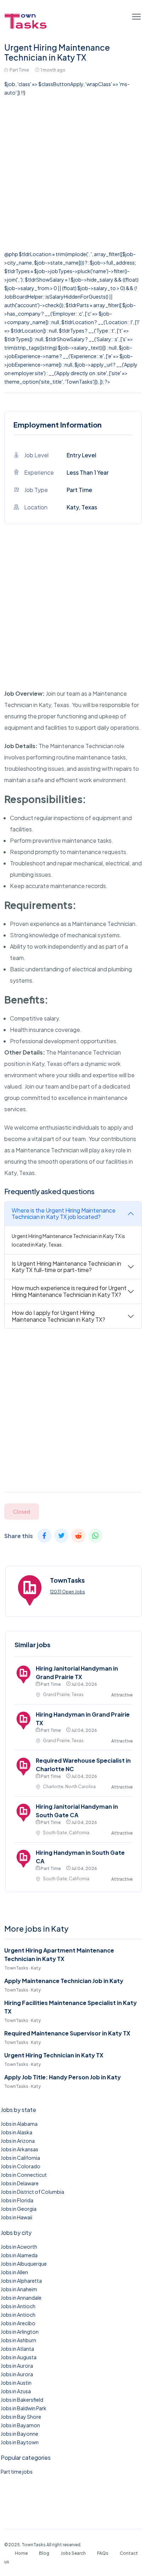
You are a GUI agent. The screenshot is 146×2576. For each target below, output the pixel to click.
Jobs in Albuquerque (24, 2264)
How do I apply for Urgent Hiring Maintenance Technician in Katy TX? (58, 1316)
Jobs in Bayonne (19, 2434)
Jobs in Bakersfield (22, 2400)
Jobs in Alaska (16, 2132)
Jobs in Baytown (20, 2442)
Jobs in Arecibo (18, 2323)
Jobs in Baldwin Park (24, 2408)
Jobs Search (73, 2553)
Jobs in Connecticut (24, 2175)
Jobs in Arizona (18, 2141)
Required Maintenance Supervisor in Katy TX (67, 2033)
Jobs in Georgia (19, 2209)
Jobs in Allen (14, 2272)
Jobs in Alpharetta (21, 2281)
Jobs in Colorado (21, 2166)
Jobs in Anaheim (19, 2289)
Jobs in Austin (16, 2383)
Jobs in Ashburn (18, 2340)
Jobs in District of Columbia (32, 2192)
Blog (44, 2553)
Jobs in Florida (17, 2200)
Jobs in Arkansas (19, 2149)
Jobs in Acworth (19, 2247)
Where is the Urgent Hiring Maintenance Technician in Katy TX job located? (64, 1213)
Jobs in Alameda (19, 2255)
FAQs (103, 2553)
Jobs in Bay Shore (21, 2417)
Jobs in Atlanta (17, 2349)
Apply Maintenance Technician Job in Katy (64, 1981)
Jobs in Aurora (17, 2366)
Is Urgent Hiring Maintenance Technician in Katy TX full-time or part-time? (66, 1267)
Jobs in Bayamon (20, 2425)
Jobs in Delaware (20, 2183)
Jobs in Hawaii (16, 2217)
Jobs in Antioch (18, 2306)
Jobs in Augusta (19, 2357)
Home (21, 2553)
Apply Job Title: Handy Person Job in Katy (63, 2077)
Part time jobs (17, 2472)
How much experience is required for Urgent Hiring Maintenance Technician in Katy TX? (69, 1291)
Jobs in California (20, 2158)
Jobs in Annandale (21, 2298)
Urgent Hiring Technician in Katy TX (54, 2055)
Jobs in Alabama (19, 2124)
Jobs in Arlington (20, 2332)
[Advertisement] (73, 173)
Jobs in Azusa (16, 2391)
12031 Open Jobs (68, 1592)
